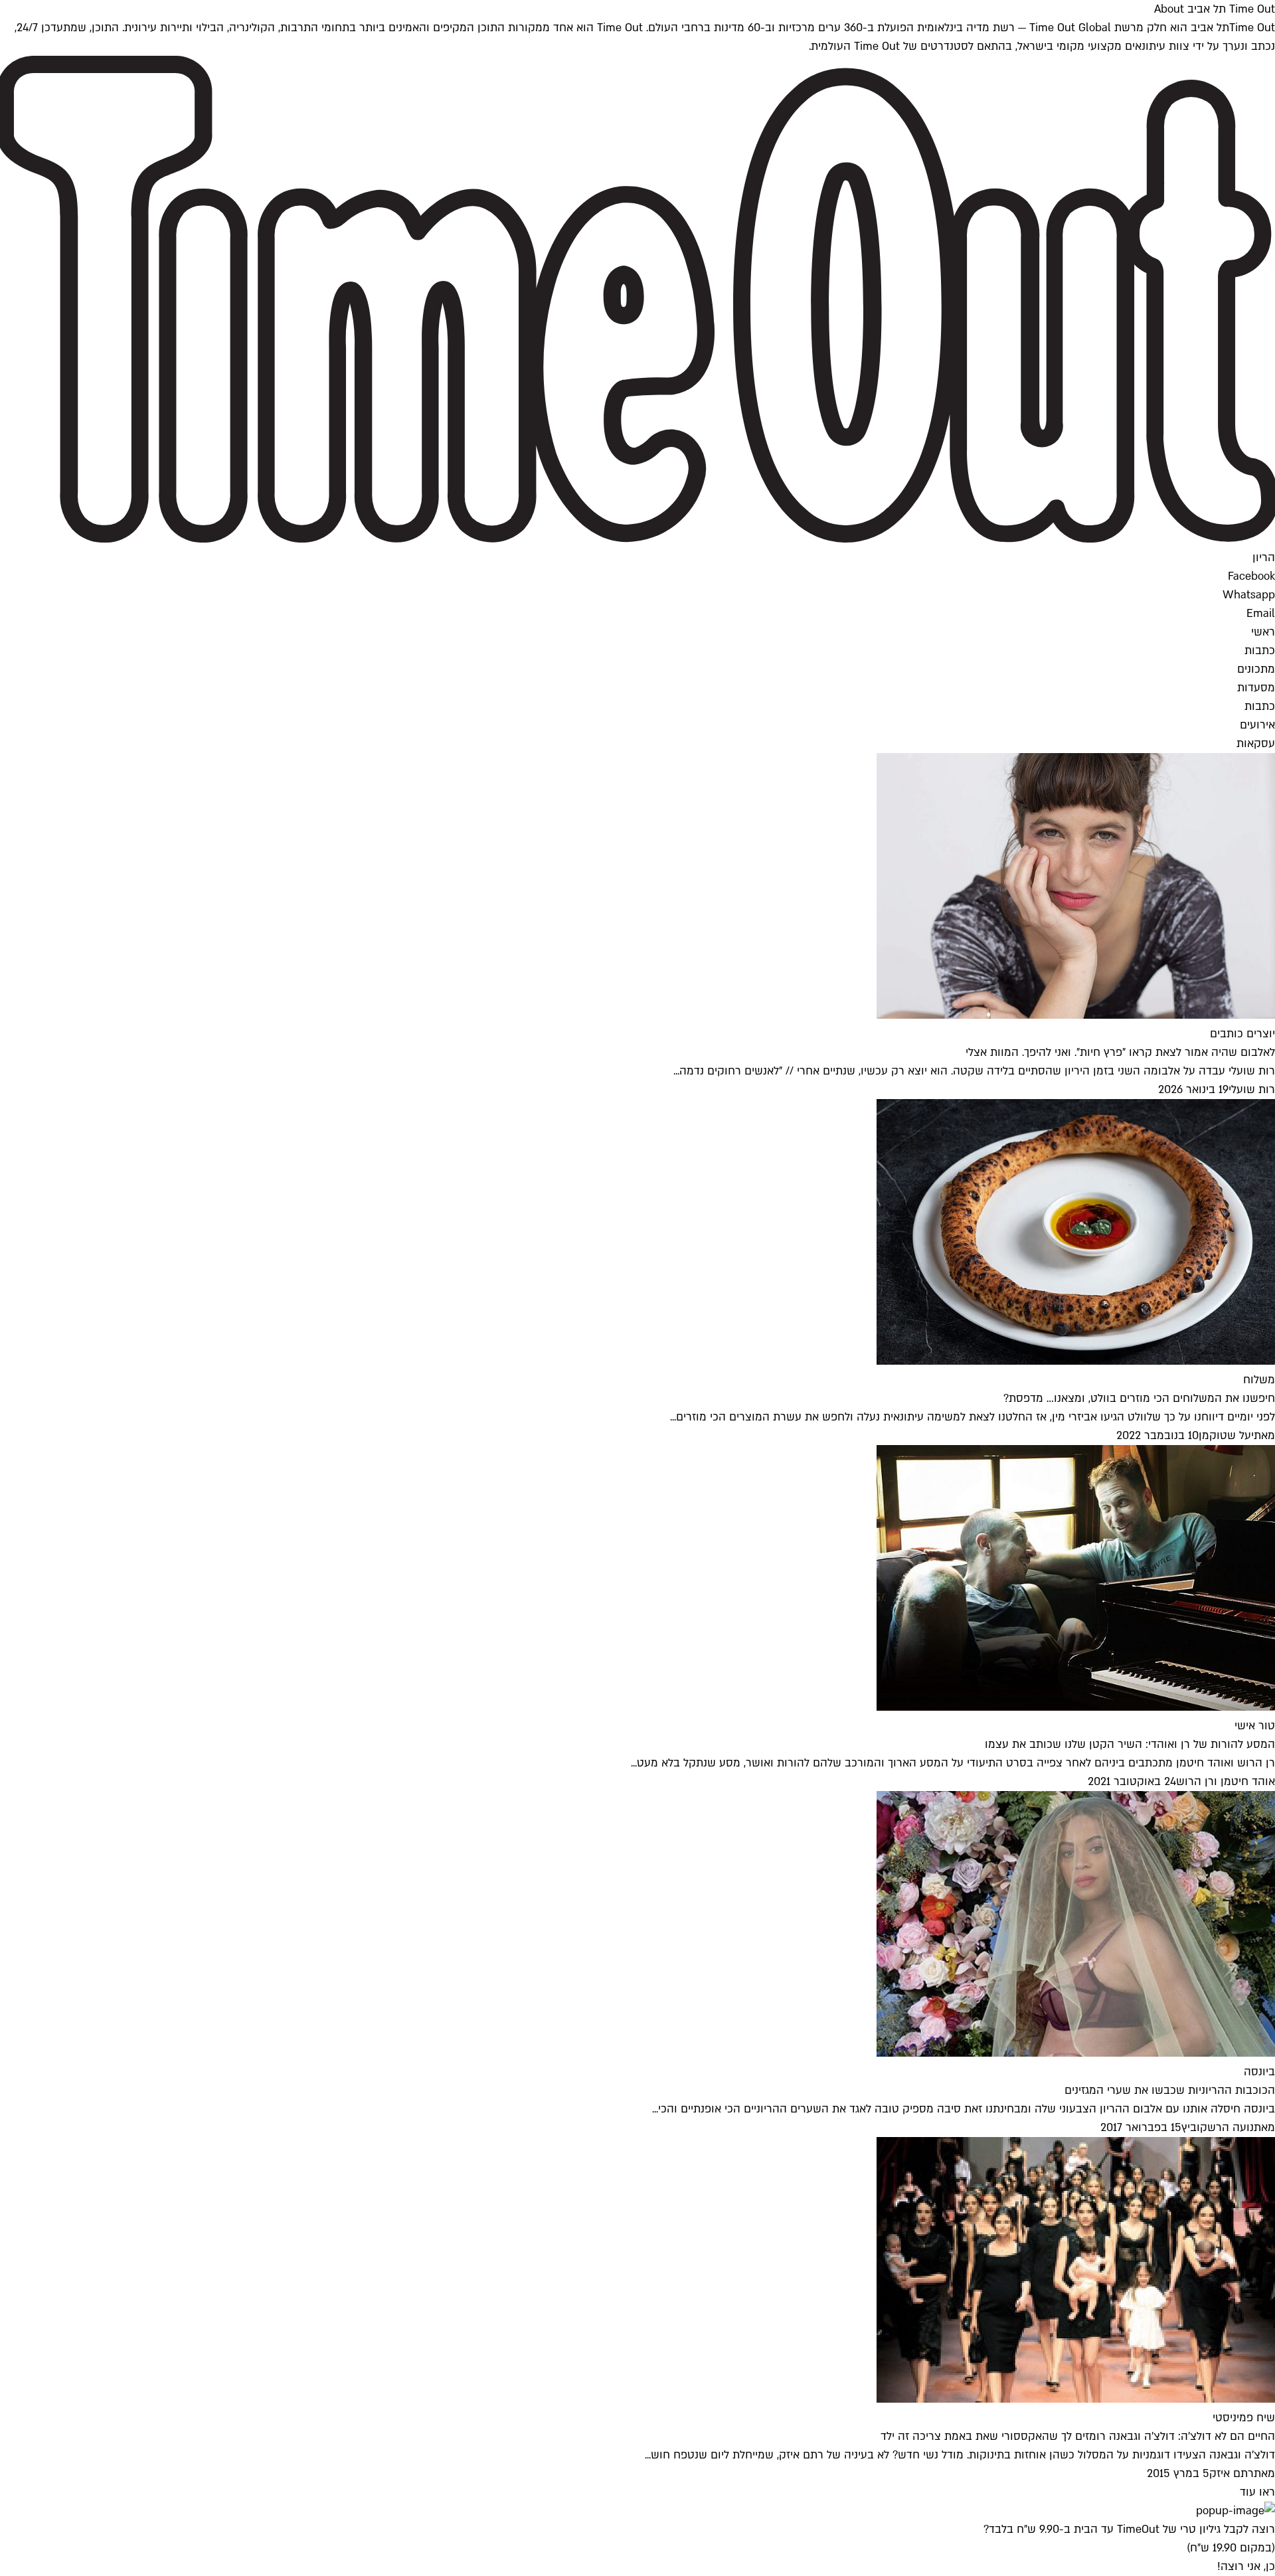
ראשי (1263, 632)
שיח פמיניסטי (1244, 2418)
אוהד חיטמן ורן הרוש (1226, 1781)
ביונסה (1259, 2072)
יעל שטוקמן (1226, 1435)
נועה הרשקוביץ (1218, 2127)
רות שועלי (1252, 1089)
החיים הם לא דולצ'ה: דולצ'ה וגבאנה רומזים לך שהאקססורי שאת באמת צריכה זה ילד (1078, 2436)
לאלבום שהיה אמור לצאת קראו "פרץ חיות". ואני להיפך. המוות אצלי (1120, 1052)
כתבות (1260, 650)
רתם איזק (1232, 2473)
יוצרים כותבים (1242, 1034)
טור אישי (1255, 1726)
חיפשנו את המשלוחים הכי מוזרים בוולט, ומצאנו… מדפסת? (1139, 1398)
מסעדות (1256, 688)
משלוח (1259, 1380)
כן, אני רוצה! (1246, 2566)
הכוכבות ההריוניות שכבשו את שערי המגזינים (1170, 2090)
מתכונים (1256, 669)
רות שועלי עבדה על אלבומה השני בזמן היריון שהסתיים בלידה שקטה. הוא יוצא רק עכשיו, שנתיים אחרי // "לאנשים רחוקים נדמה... (974, 1071)
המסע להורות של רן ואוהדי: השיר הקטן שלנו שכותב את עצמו (1130, 1744)
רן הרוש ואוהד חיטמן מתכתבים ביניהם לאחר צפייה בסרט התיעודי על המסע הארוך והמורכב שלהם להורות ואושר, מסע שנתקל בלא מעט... (953, 1763)
